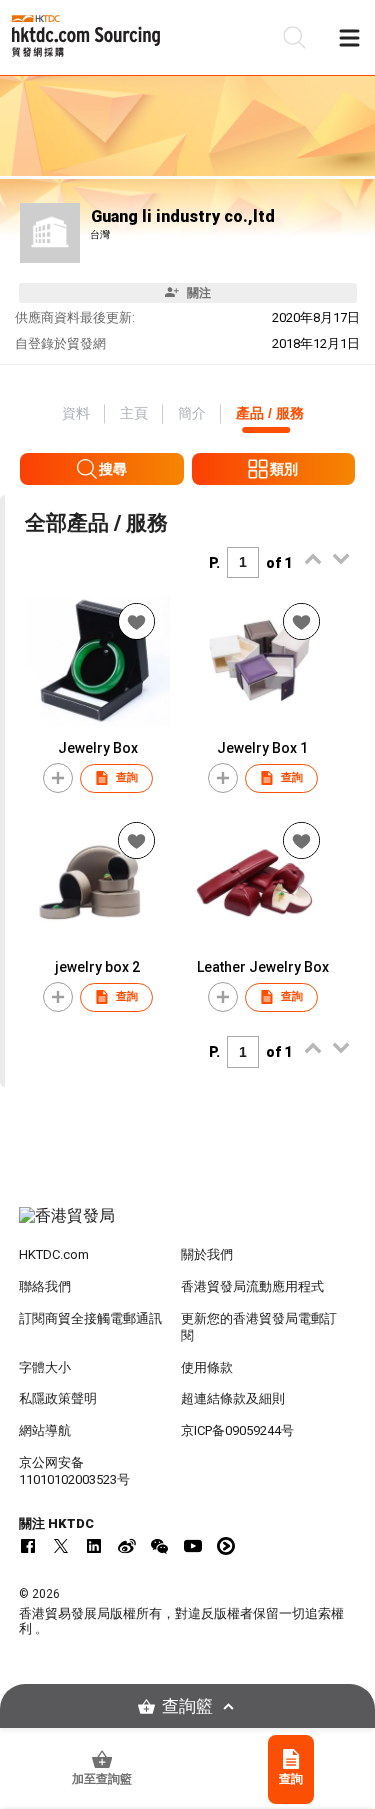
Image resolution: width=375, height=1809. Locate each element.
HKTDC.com (54, 1254)
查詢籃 (187, 1706)
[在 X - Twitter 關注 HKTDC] (61, 1546)
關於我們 (207, 1254)
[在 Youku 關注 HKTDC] (226, 1546)
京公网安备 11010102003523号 (74, 1471)
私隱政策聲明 (58, 1398)
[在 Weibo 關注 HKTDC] (127, 1546)
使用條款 (207, 1367)
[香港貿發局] (188, 1226)
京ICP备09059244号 (237, 1430)
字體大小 (45, 1367)
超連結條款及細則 (233, 1398)
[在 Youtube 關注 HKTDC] (193, 1546)
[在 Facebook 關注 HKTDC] (28, 1546)
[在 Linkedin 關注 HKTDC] (94, 1546)
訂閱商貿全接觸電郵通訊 (90, 1318)
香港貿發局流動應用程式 (252, 1286)
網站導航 (45, 1430)
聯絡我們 (45, 1286)
